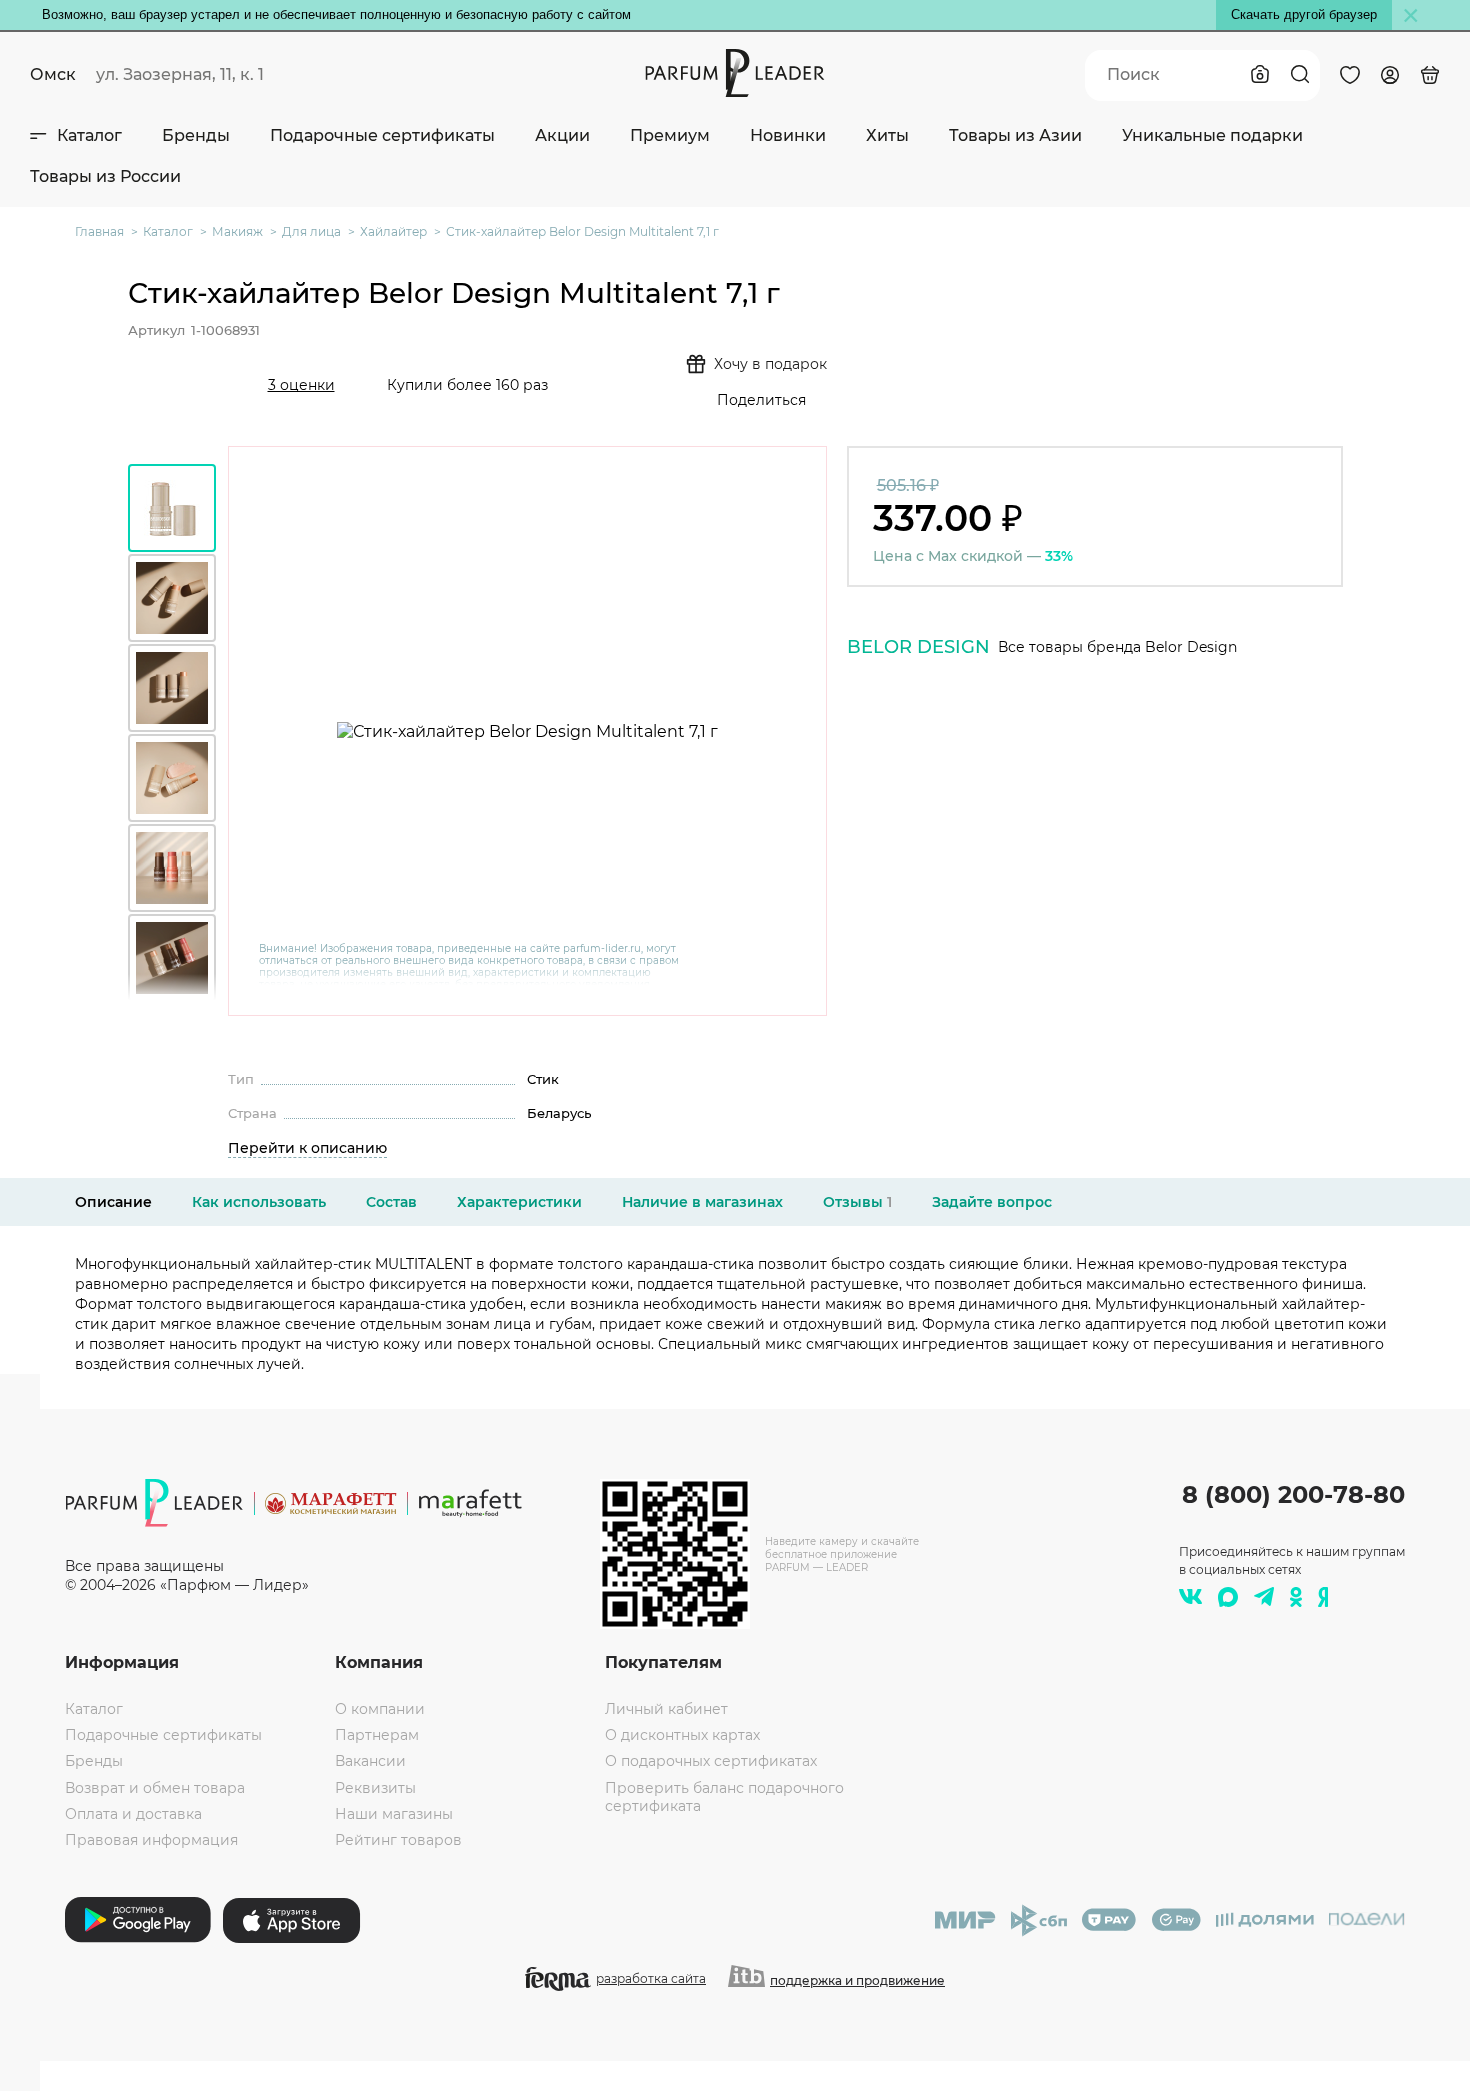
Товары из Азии (1015, 135)
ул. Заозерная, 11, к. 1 (180, 74)
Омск (53, 74)
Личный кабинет (666, 1709)
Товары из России (105, 176)
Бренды (196, 135)
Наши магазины (394, 1814)
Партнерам (377, 1735)
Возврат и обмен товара (155, 1788)
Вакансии (370, 1761)
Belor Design (918, 647)
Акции (562, 135)
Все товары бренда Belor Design (1117, 647)
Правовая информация (151, 1840)
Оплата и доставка (133, 1814)
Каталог (89, 135)
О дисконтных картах (682, 1735)
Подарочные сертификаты (382, 135)
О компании (380, 1709)
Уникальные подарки (1212, 135)
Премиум (670, 135)
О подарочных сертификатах (711, 1761)
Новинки (788, 135)
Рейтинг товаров (398, 1840)
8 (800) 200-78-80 (1293, 1494)
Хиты (887, 135)
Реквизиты (375, 1788)
